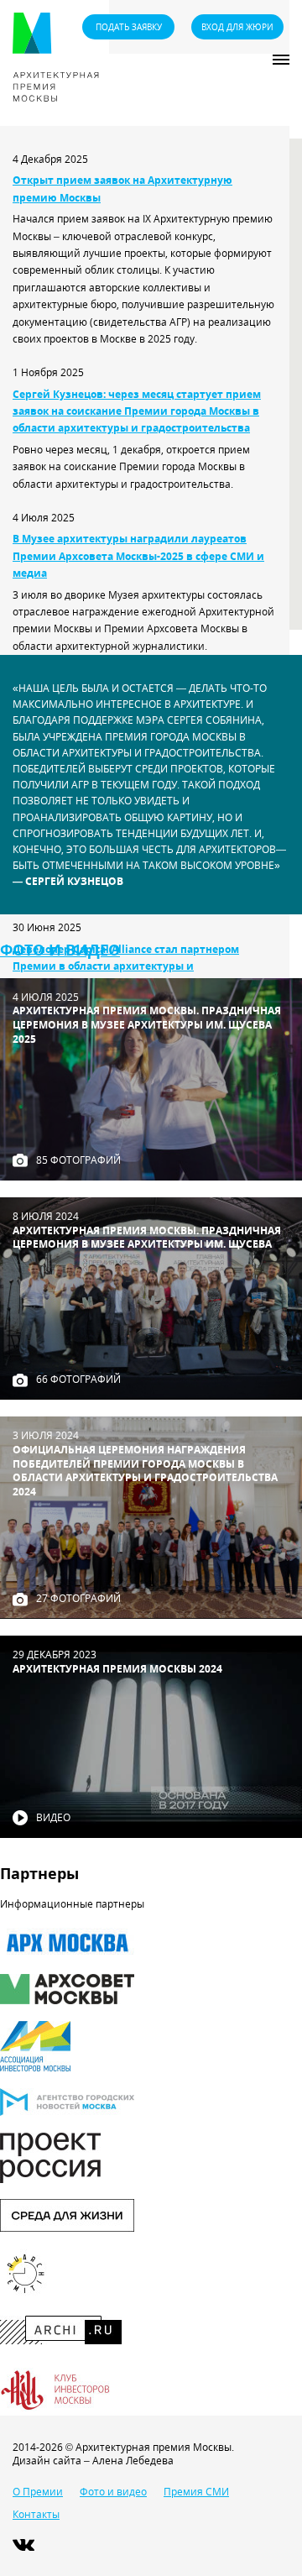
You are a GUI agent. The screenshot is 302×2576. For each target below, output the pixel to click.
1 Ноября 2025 (48, 372)
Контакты (36, 2514)
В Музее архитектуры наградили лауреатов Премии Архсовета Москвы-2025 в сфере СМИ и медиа (138, 556)
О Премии (38, 2492)
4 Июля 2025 (44, 518)
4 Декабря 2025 (50, 159)
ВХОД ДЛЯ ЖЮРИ (237, 27)
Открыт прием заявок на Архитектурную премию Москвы (122, 188)
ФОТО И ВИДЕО (60, 950)
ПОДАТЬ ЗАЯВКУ (129, 27)
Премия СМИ (196, 2492)
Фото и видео (113, 2492)
